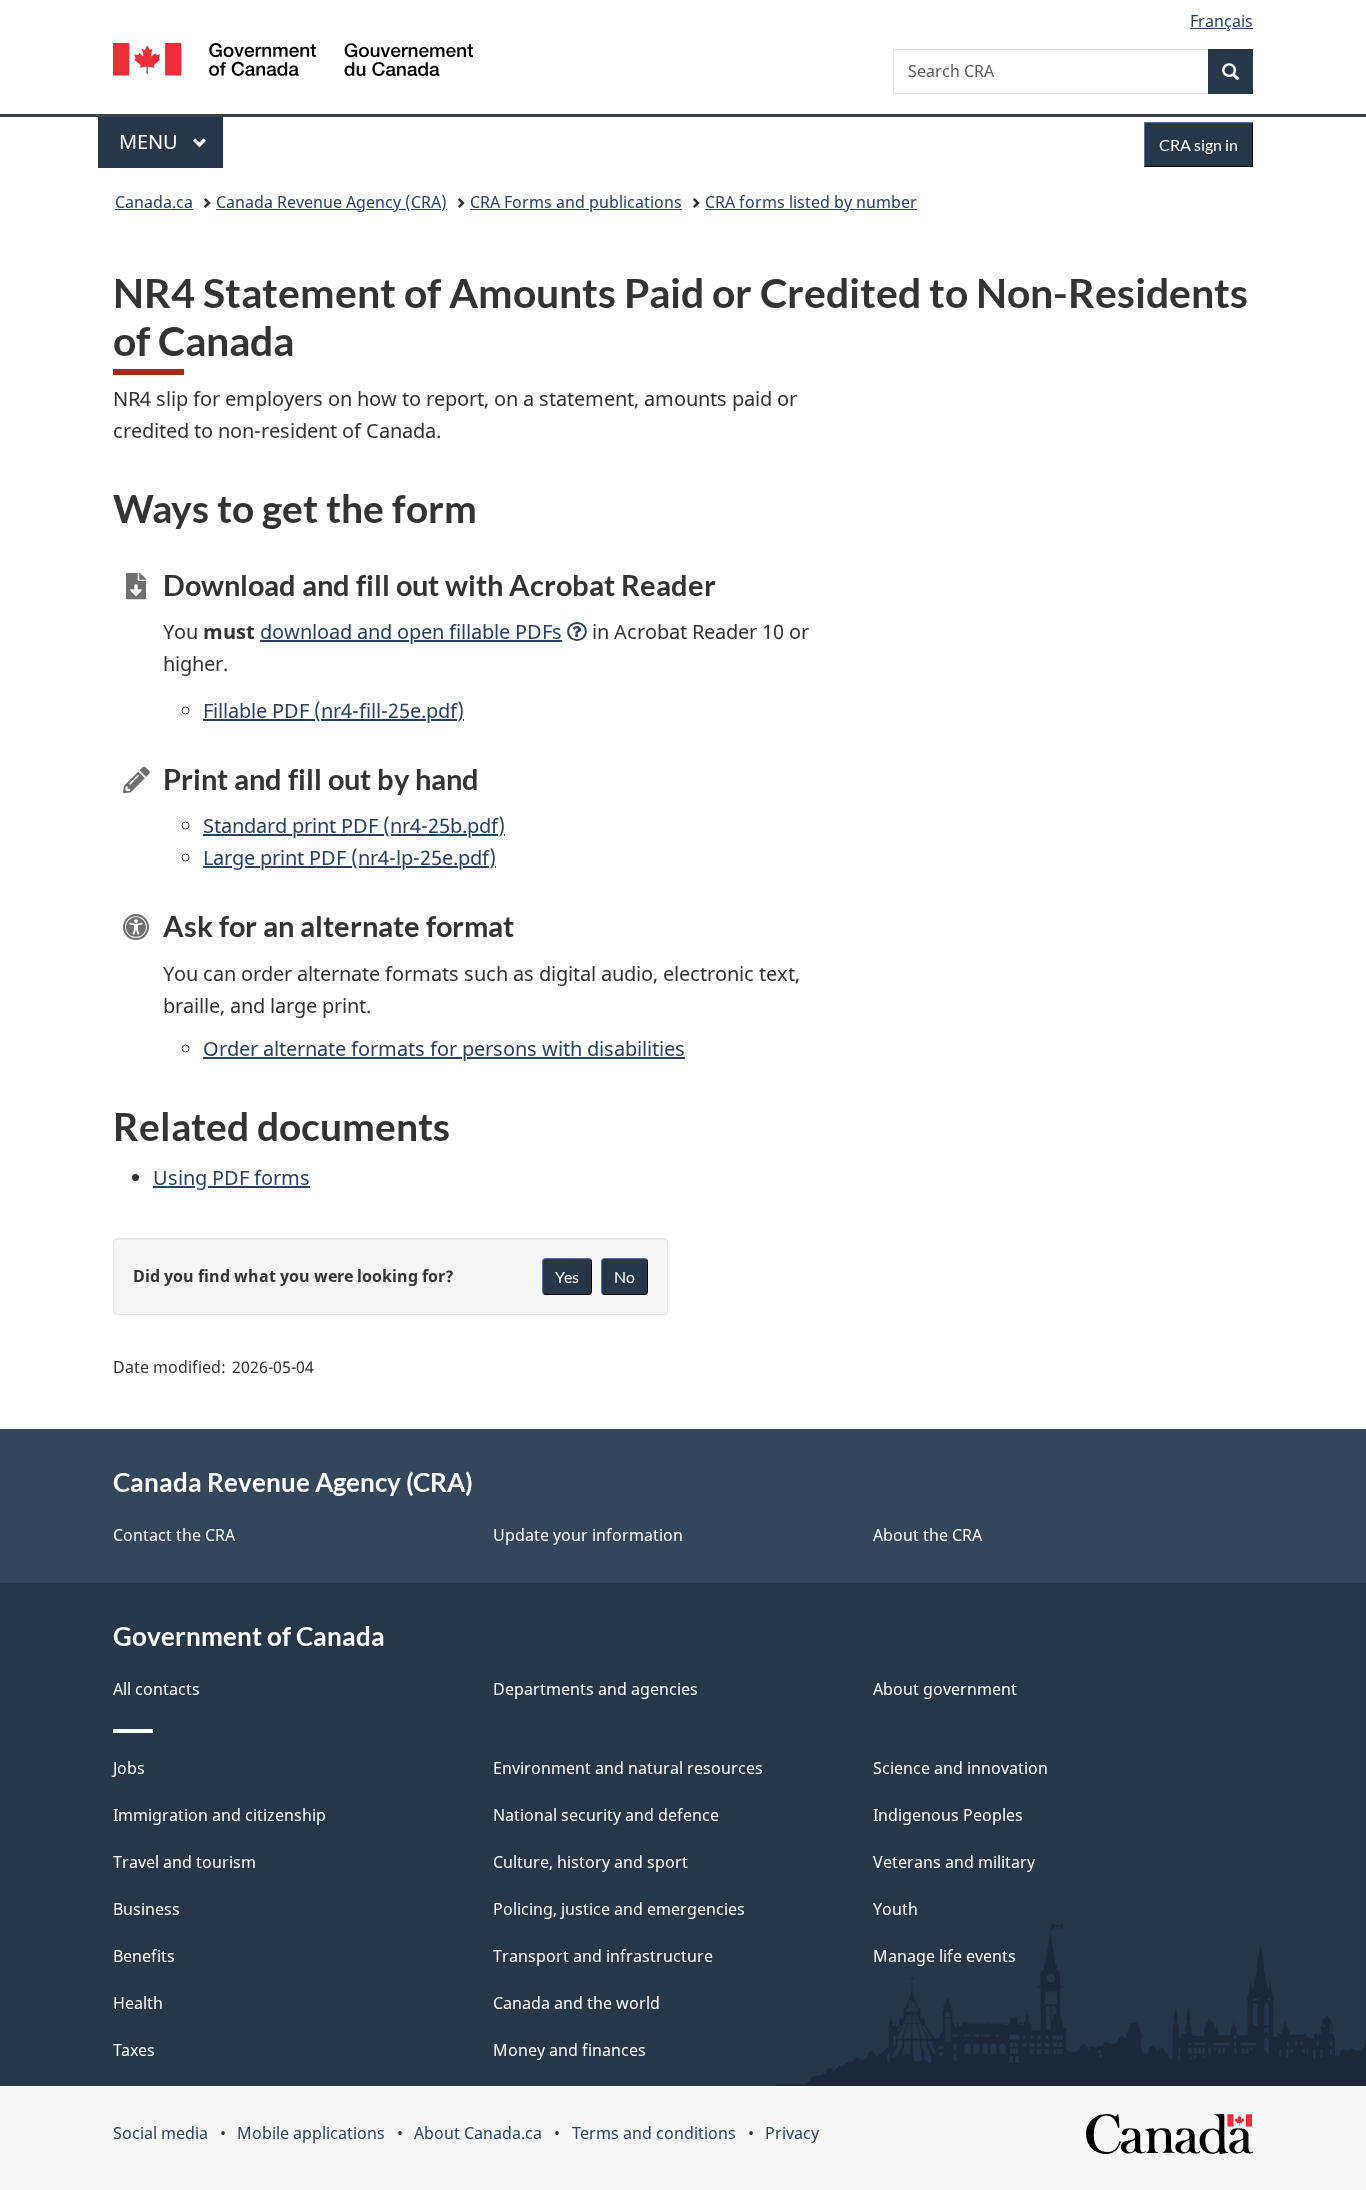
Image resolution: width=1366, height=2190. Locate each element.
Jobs (129, 1768)
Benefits (144, 1956)
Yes (567, 1276)
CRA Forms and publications (576, 202)
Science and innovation (960, 1768)
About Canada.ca (478, 2133)
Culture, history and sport (590, 1862)
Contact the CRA (174, 1535)
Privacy (792, 2133)
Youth (895, 1909)
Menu (151, 141)
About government (945, 1689)
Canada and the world (576, 2003)
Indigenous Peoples (948, 1815)
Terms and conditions (654, 2133)
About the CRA (927, 1535)
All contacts (156, 1689)
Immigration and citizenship (219, 1815)
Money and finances (569, 2050)
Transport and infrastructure (603, 1956)
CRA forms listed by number (811, 202)
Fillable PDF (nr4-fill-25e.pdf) (333, 710)
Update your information (588, 1535)
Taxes (134, 2050)
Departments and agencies (595, 1689)
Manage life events (944, 1956)
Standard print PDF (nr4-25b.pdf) (354, 825)
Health (138, 2003)
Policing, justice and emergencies (619, 1909)
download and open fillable (411, 631)
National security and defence (606, 1815)
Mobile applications (311, 2133)
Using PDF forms (231, 1177)
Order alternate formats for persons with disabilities (444, 1048)
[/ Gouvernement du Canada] (293, 62)
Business (146, 1909)
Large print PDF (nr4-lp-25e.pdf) (349, 857)
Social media (160, 2133)
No (624, 1276)
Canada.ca (154, 202)
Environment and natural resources (628, 1768)
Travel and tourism (184, 1862)
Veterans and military (954, 1862)
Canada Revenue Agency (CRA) (331, 202)
